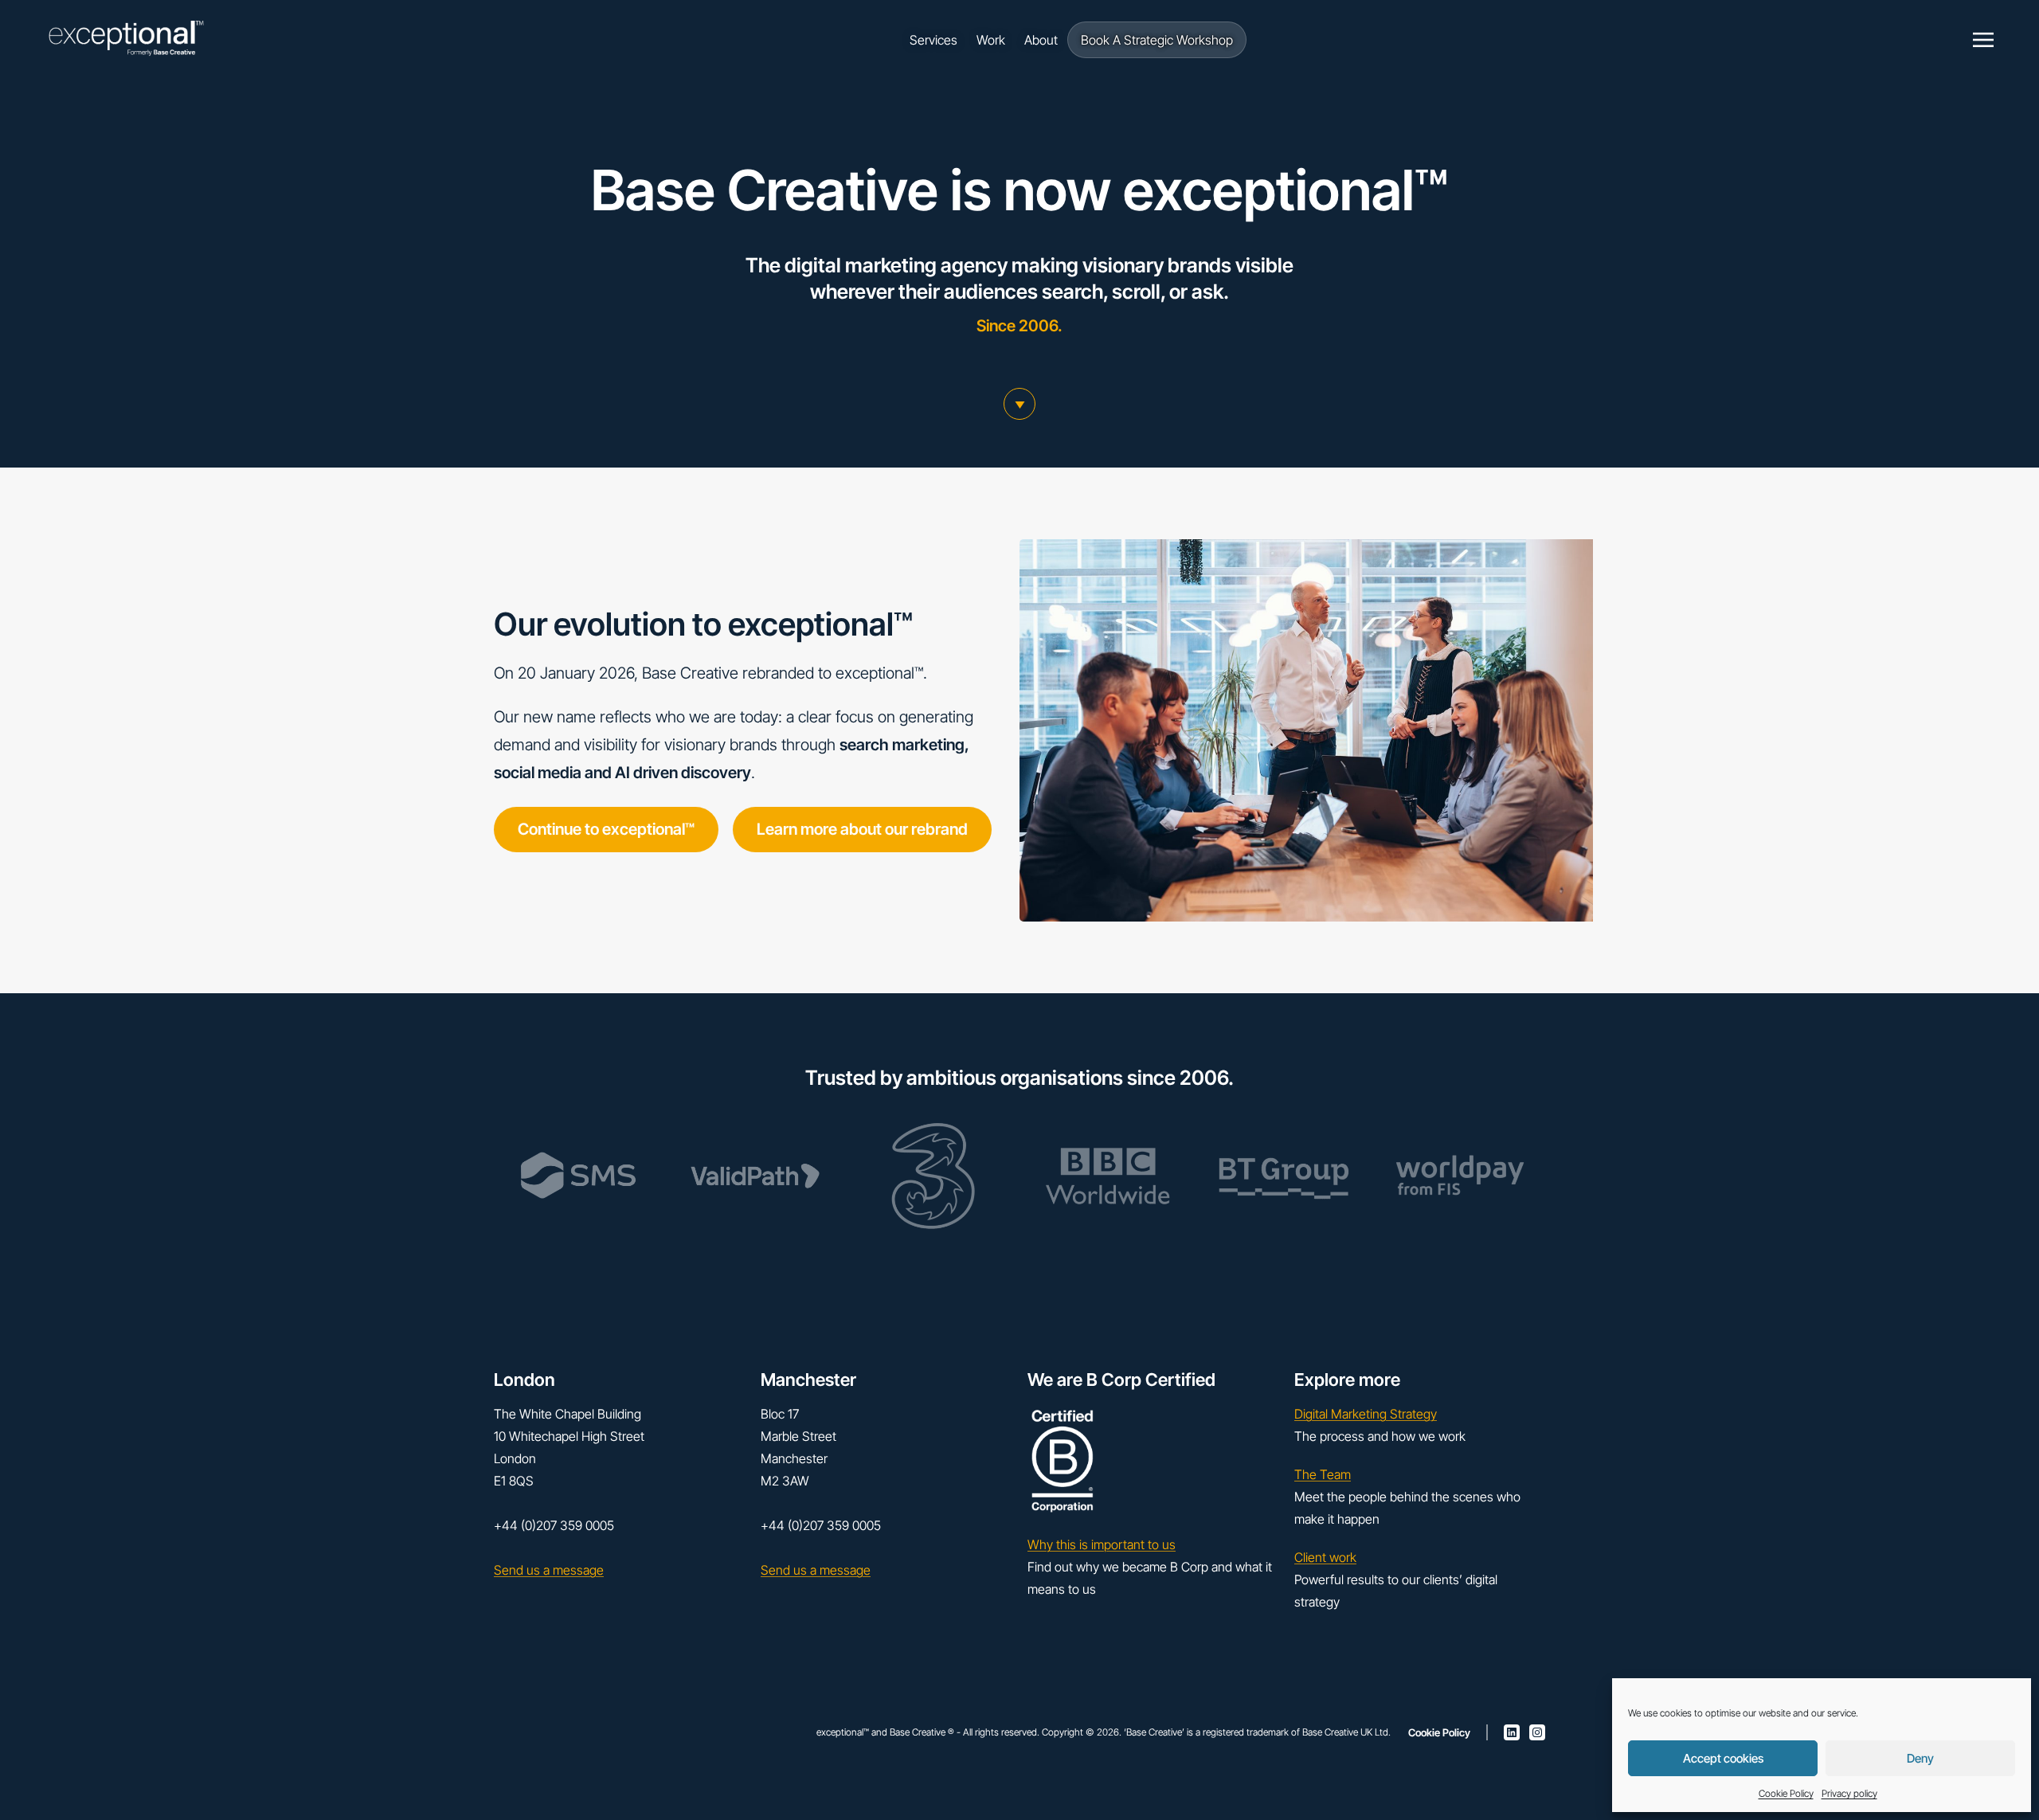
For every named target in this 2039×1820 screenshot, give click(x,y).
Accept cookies (1723, 1758)
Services (933, 40)
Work (991, 40)
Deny (1920, 1758)
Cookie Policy (1786, 1793)
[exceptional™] (126, 40)
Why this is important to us (1102, 1544)
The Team (1323, 1474)
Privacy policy (1849, 1793)
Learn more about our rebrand (862, 829)
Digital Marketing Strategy (1366, 1414)
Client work (1325, 1557)
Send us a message (549, 1570)
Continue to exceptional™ (606, 829)
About (1041, 40)
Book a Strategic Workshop (1157, 40)
